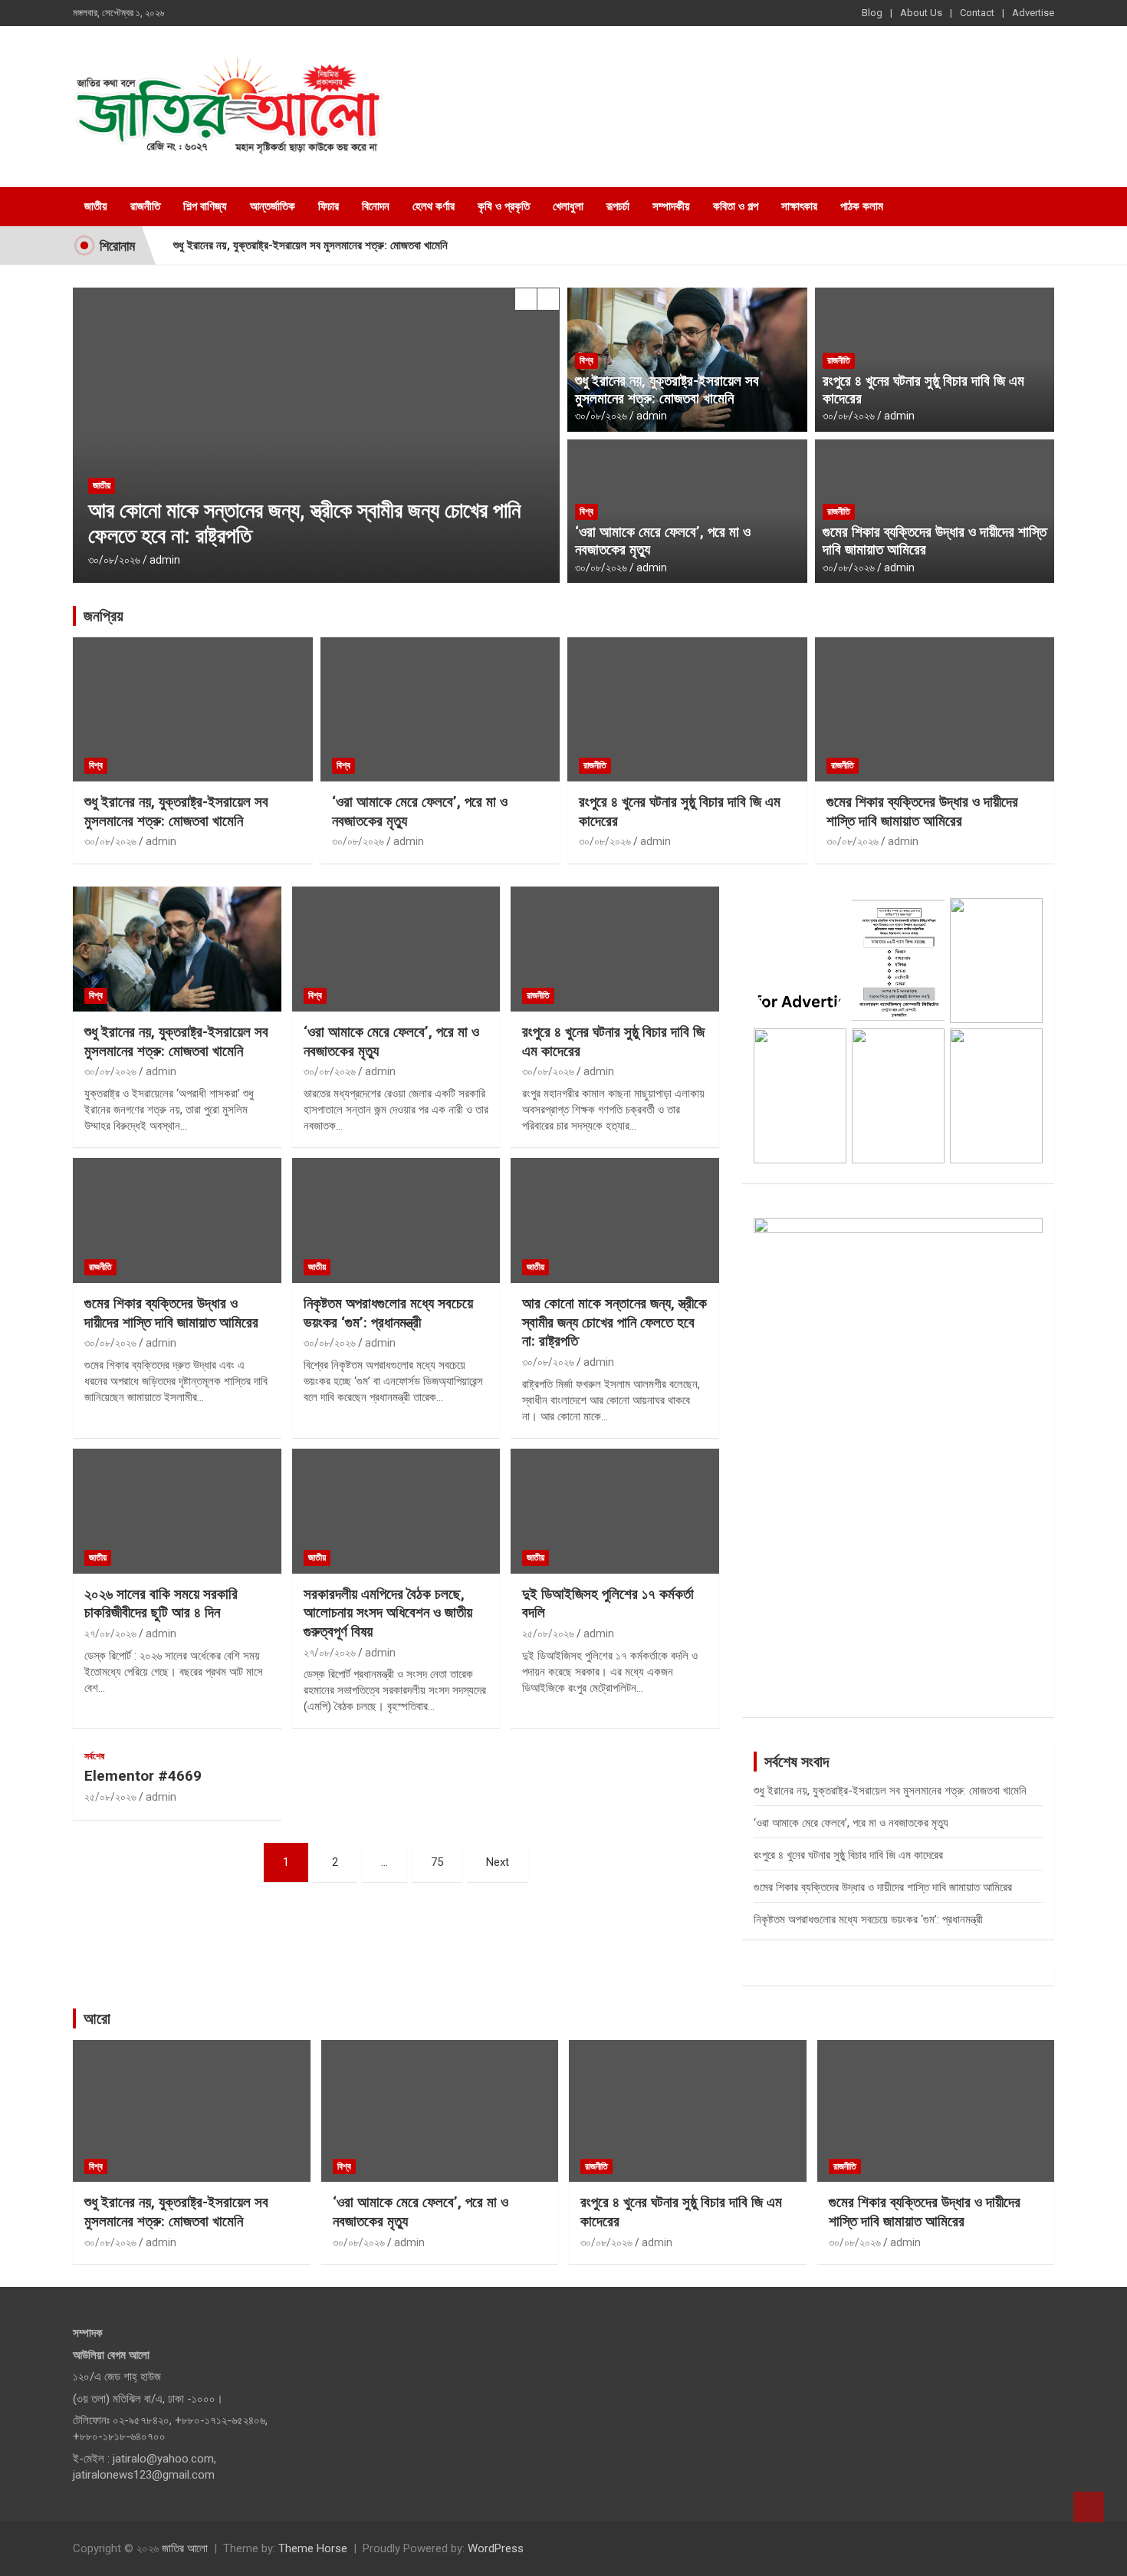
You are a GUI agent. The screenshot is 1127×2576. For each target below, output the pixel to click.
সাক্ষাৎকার (799, 206)
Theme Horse (313, 2548)
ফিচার (329, 206)
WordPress (496, 2548)
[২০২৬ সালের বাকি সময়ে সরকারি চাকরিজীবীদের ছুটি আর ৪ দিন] (177, 1511)
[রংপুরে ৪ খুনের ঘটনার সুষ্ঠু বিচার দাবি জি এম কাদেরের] (615, 949)
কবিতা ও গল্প (736, 206)
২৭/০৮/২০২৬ (110, 1633)
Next (498, 1862)
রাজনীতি (145, 206)
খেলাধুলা (568, 206)
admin (165, 560)
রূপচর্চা (618, 206)
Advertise (1033, 13)
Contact (977, 13)
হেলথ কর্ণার (434, 206)
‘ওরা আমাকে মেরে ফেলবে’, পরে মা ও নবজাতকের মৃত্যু (663, 541)
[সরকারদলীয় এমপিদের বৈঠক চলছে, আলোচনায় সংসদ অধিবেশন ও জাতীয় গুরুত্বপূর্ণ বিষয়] (396, 1511)
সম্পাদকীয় (671, 206)
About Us (921, 13)
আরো (97, 2018)
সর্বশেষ (94, 1756)
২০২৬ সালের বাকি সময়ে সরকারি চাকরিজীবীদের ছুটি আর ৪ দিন (161, 1604)
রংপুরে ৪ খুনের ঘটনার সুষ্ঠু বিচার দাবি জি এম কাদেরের (923, 390)
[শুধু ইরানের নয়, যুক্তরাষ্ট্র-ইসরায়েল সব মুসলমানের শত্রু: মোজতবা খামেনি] (177, 949)
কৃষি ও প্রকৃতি (504, 206)
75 (437, 1862)
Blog (872, 13)
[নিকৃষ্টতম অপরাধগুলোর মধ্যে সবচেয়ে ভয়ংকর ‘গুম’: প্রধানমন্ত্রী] (396, 1220)
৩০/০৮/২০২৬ (114, 560)
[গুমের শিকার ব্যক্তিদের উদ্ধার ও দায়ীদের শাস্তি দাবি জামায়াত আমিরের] (177, 1220)
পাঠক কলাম (862, 206)
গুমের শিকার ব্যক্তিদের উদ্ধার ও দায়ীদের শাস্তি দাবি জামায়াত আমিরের (935, 541)
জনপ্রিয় (103, 616)
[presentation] (526, 299)
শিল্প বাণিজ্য (205, 206)
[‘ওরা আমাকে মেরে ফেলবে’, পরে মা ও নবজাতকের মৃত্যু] (396, 949)
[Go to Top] (1089, 2507)
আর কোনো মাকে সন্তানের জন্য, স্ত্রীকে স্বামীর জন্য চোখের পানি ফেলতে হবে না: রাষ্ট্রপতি (614, 1322)
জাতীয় (96, 206)
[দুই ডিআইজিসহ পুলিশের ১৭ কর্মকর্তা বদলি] (615, 1511)
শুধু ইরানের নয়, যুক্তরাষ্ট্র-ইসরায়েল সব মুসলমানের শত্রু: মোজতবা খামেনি (310, 245)
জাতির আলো (185, 2548)
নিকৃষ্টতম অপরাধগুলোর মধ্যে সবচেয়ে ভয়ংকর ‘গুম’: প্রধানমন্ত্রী (388, 1313)
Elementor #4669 (143, 1776)
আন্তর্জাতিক (273, 206)
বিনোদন (376, 206)
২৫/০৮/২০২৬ (548, 1633)
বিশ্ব (586, 360)
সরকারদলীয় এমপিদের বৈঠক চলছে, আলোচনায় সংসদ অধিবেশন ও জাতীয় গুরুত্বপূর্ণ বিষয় (388, 1613)
